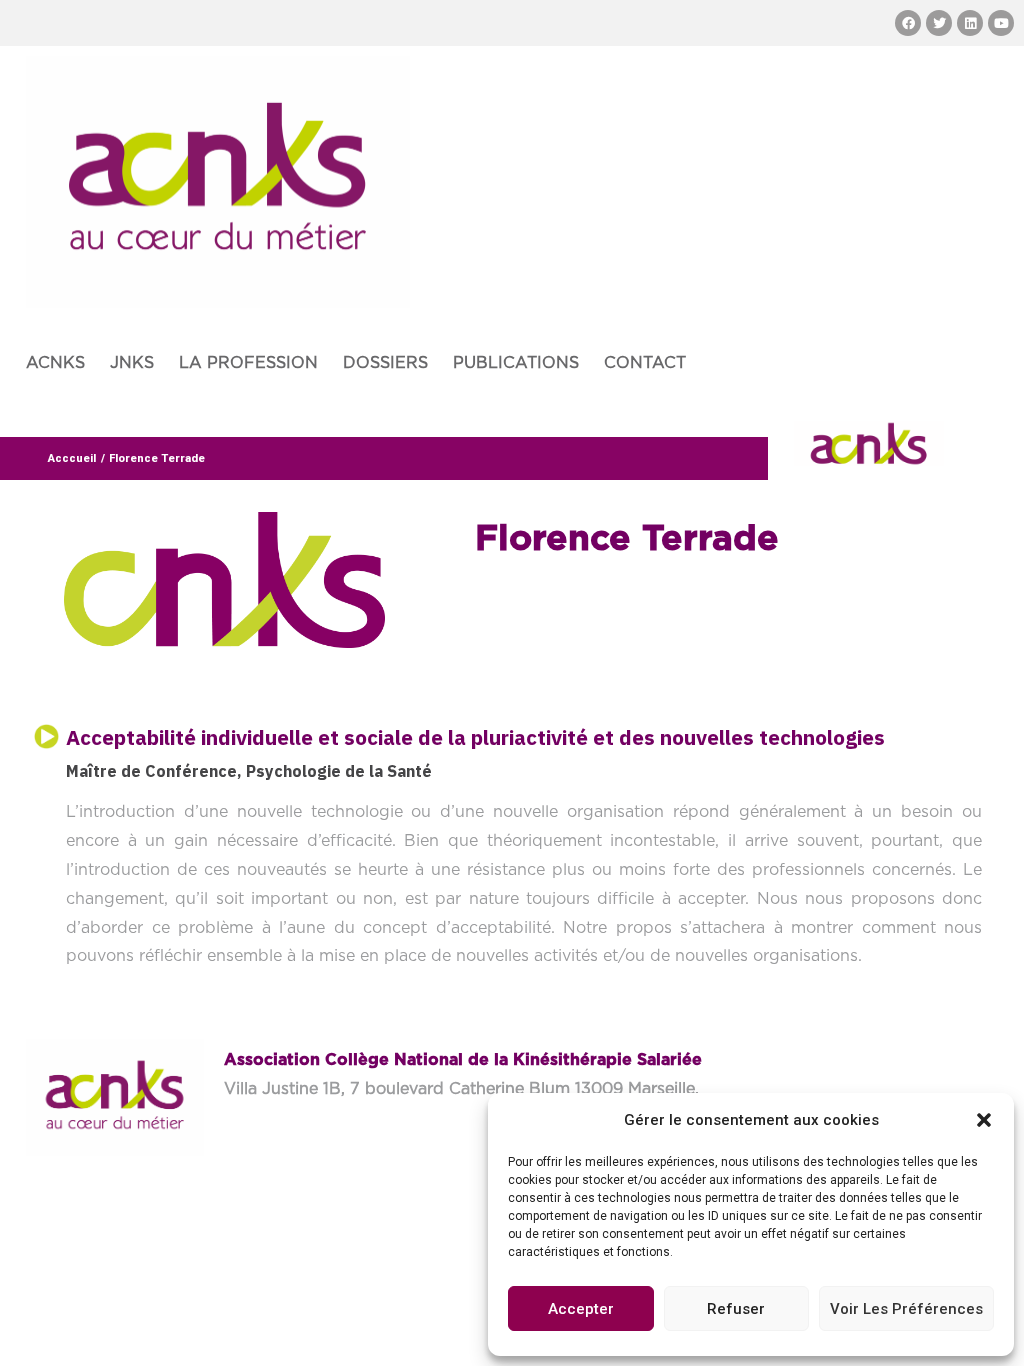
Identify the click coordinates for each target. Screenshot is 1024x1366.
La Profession (248, 363)
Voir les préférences (906, 1309)
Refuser (736, 1309)
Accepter (581, 1309)
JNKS (132, 363)
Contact (645, 363)
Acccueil (72, 458)
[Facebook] (908, 23)
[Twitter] (939, 23)
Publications (516, 363)
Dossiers (385, 363)
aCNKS (55, 363)
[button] (984, 1120)
